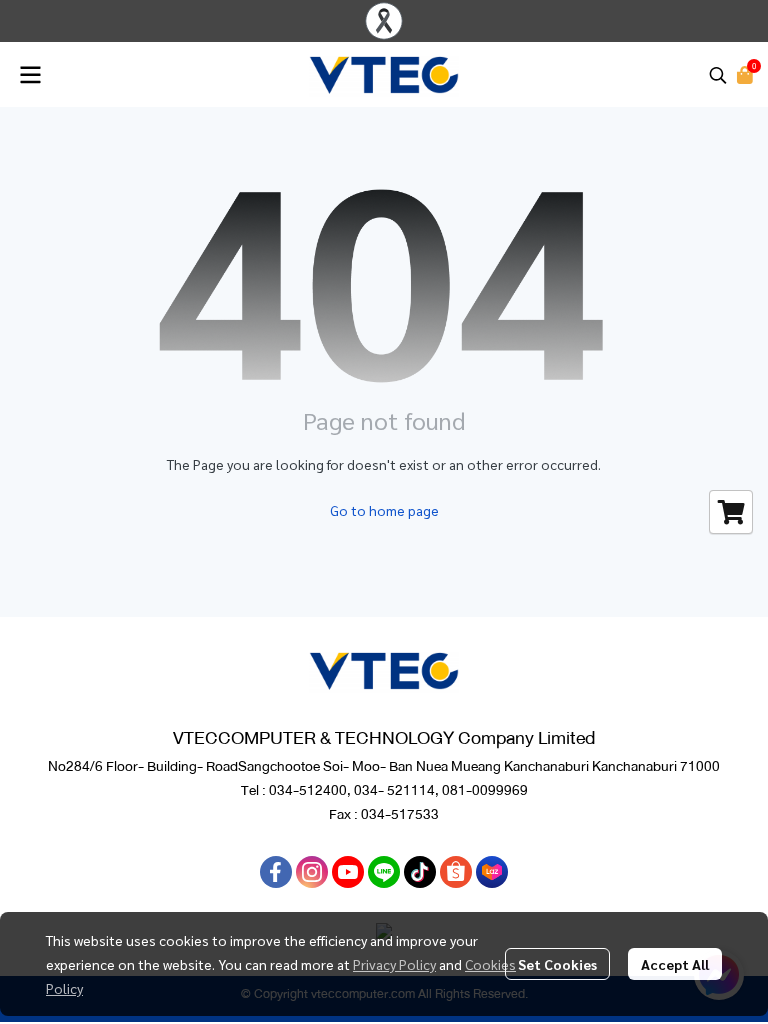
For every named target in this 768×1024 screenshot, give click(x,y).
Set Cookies (557, 964)
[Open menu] (30, 75)
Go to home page (384, 510)
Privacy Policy (394, 964)
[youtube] (348, 872)
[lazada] (492, 872)
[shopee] (456, 872)
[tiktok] (420, 872)
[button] (718, 75)
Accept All (675, 964)
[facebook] (276, 872)
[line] (384, 872)
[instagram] (312, 872)
